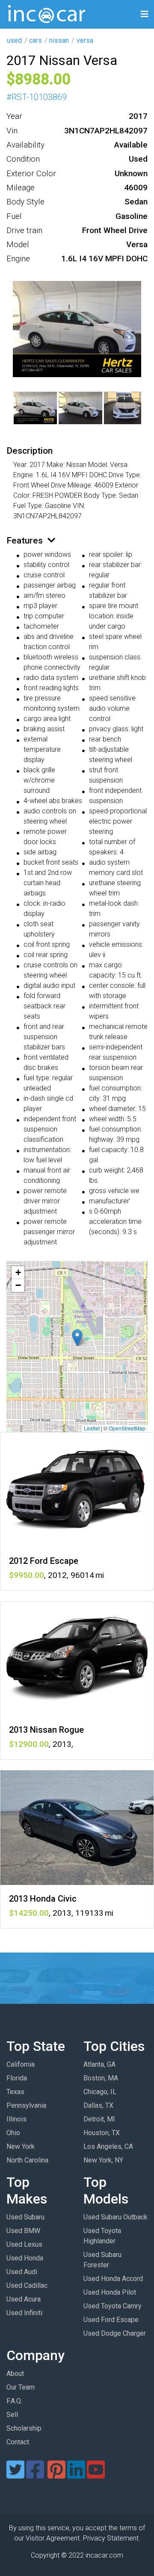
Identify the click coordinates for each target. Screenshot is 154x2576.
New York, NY (103, 2160)
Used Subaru (25, 2217)
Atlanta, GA (99, 2064)
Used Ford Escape (111, 2320)
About (15, 2374)
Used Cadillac (27, 2285)
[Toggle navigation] (145, 14)
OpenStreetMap (127, 1428)
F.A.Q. (14, 2401)
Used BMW (23, 2231)
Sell (12, 2415)
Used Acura (24, 2299)
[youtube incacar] (96, 2475)
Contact (18, 2442)
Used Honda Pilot (110, 2292)
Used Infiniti (24, 2313)
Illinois (16, 2119)
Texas (15, 2092)
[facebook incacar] (35, 2475)
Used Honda (25, 2258)
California (21, 2064)
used (14, 40)
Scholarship (24, 2428)
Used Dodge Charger (115, 2333)
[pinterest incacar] (56, 2475)
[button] (77, 1338)
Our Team (21, 2387)
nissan (59, 40)
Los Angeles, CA (108, 2146)
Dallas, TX (98, 2105)
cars (36, 40)
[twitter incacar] (15, 2475)
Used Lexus (24, 2244)
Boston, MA (101, 2078)
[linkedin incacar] (76, 2475)
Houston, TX (102, 2133)
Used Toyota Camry (113, 2306)
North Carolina (27, 2160)
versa (85, 40)
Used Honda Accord (113, 2279)
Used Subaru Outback (115, 2217)
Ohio (13, 2133)
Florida (17, 2078)
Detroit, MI (99, 2119)
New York (21, 2146)
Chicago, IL (100, 2092)
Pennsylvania (26, 2105)
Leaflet (92, 1428)
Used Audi (22, 2272)
